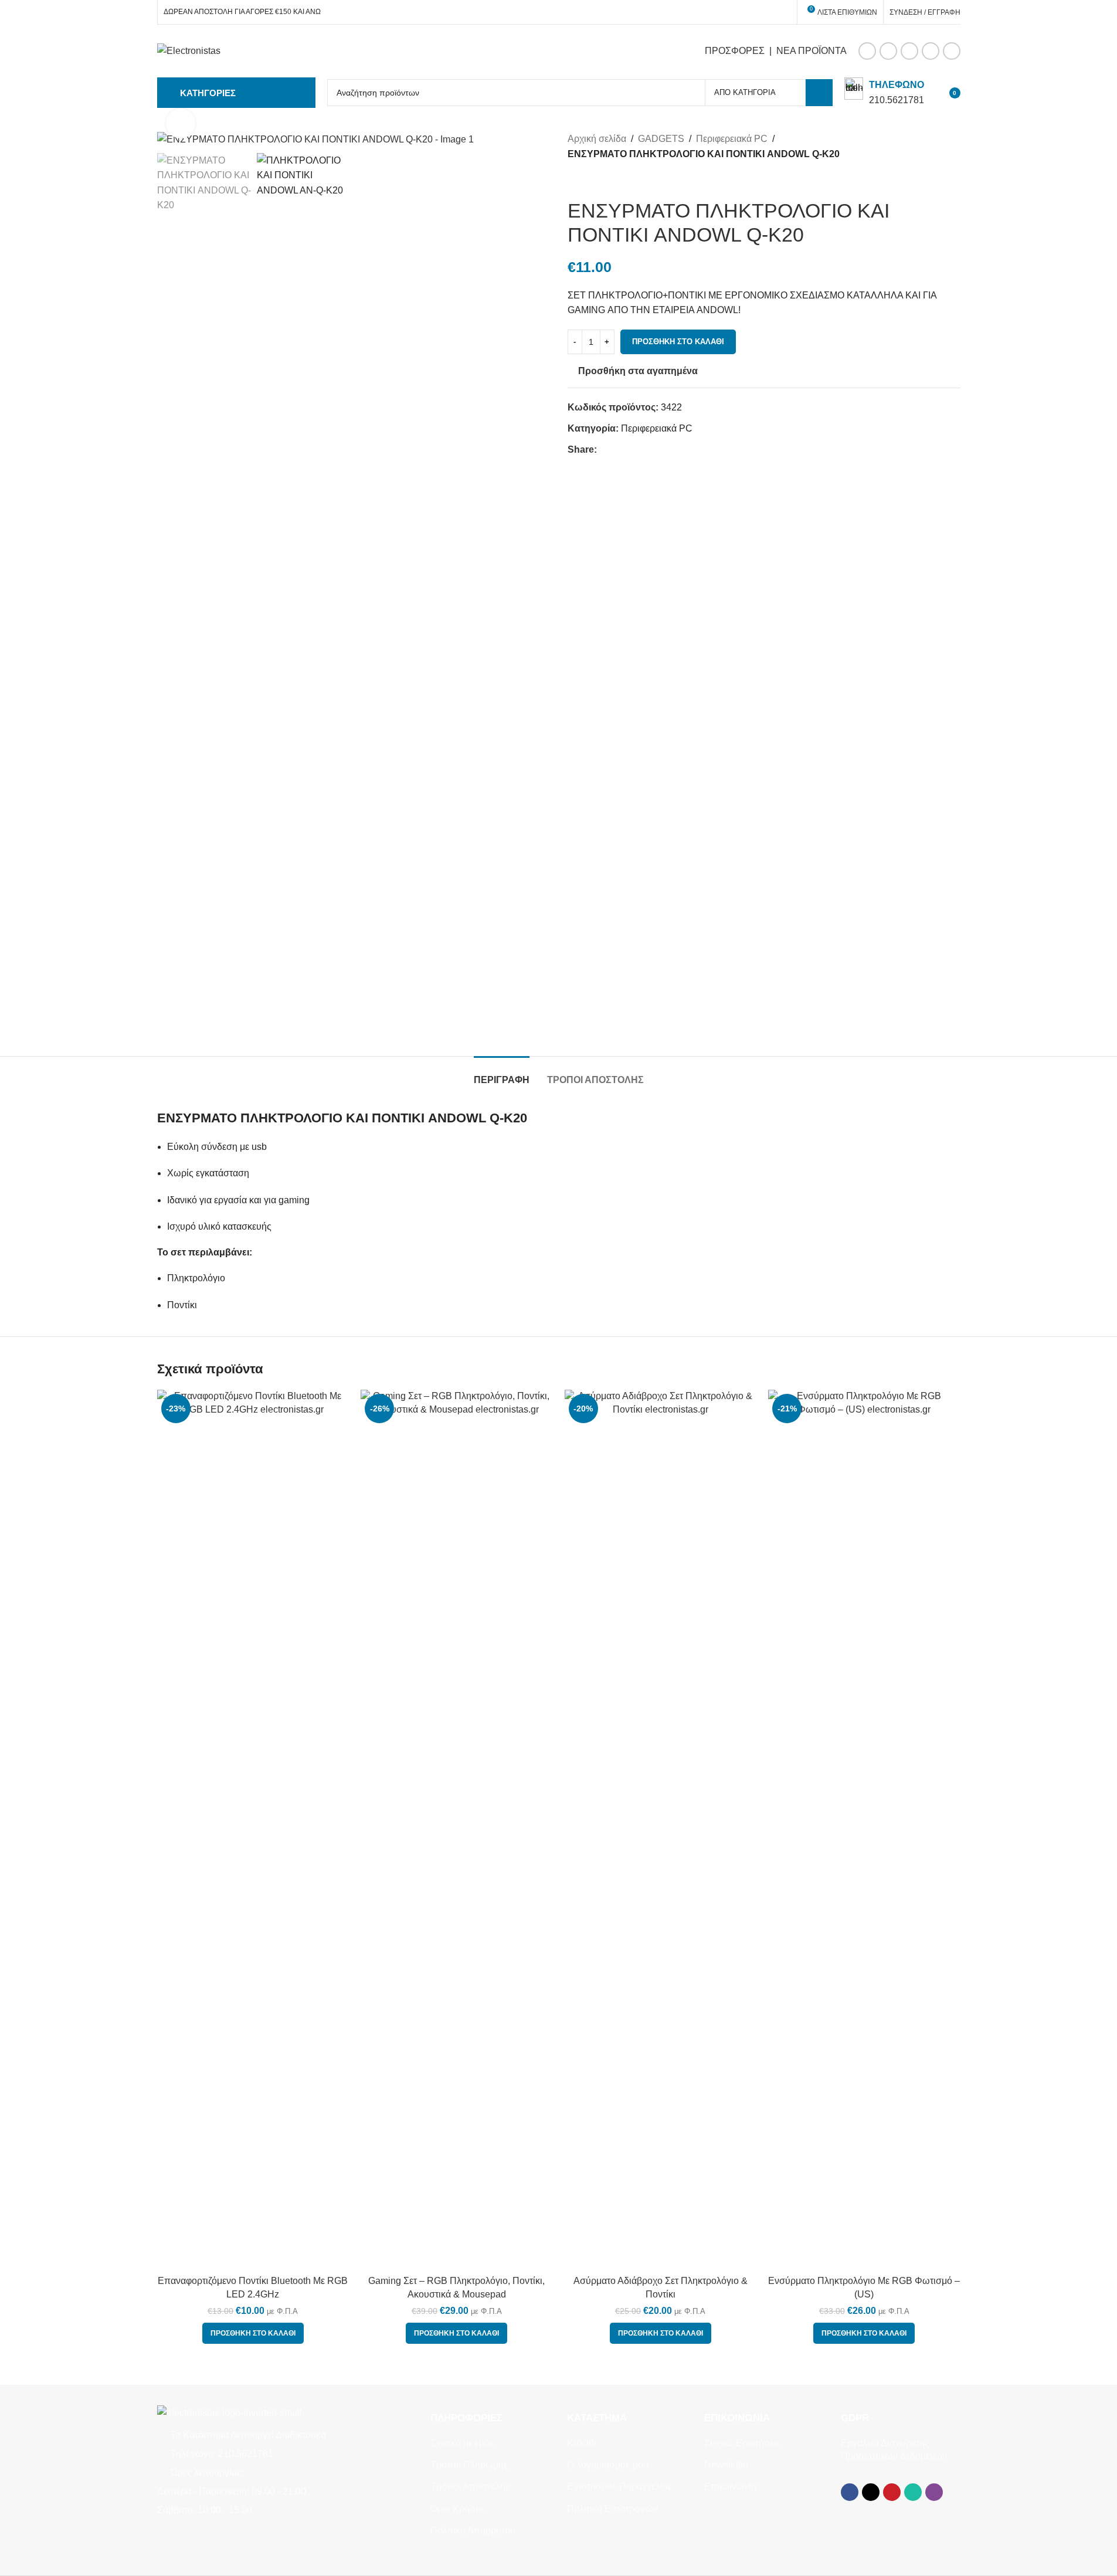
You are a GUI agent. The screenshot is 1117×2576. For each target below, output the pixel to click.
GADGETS (661, 139)
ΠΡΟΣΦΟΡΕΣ (735, 51)
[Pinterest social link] (909, 51)
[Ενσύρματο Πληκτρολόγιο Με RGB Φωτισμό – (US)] (864, 1830)
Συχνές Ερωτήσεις (743, 2443)
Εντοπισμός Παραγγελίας (620, 2487)
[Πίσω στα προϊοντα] (589, 180)
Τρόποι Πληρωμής (469, 2465)
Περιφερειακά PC (732, 139)
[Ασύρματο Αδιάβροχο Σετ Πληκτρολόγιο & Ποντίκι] (661, 1830)
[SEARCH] (819, 93)
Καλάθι (582, 2443)
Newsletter (726, 2465)
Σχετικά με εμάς (462, 2443)
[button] (253, 2333)
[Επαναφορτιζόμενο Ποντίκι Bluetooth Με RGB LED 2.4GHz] (253, 1830)
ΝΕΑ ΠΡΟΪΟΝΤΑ (812, 51)
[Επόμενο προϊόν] (603, 180)
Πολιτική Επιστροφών (612, 2509)
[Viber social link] (952, 51)
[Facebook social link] (867, 51)
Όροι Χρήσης (458, 2509)
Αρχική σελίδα (597, 139)
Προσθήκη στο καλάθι (678, 342)
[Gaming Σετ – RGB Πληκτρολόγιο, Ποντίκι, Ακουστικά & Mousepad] (457, 1830)
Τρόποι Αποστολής (470, 2487)
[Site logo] (189, 50)
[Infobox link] (884, 92)
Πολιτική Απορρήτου (473, 2531)
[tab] (502, 1074)
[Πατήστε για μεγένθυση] (181, 123)
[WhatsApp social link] (931, 51)
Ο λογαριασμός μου (608, 2465)
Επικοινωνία (730, 2487)
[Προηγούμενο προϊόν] (575, 180)
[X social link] (888, 51)
